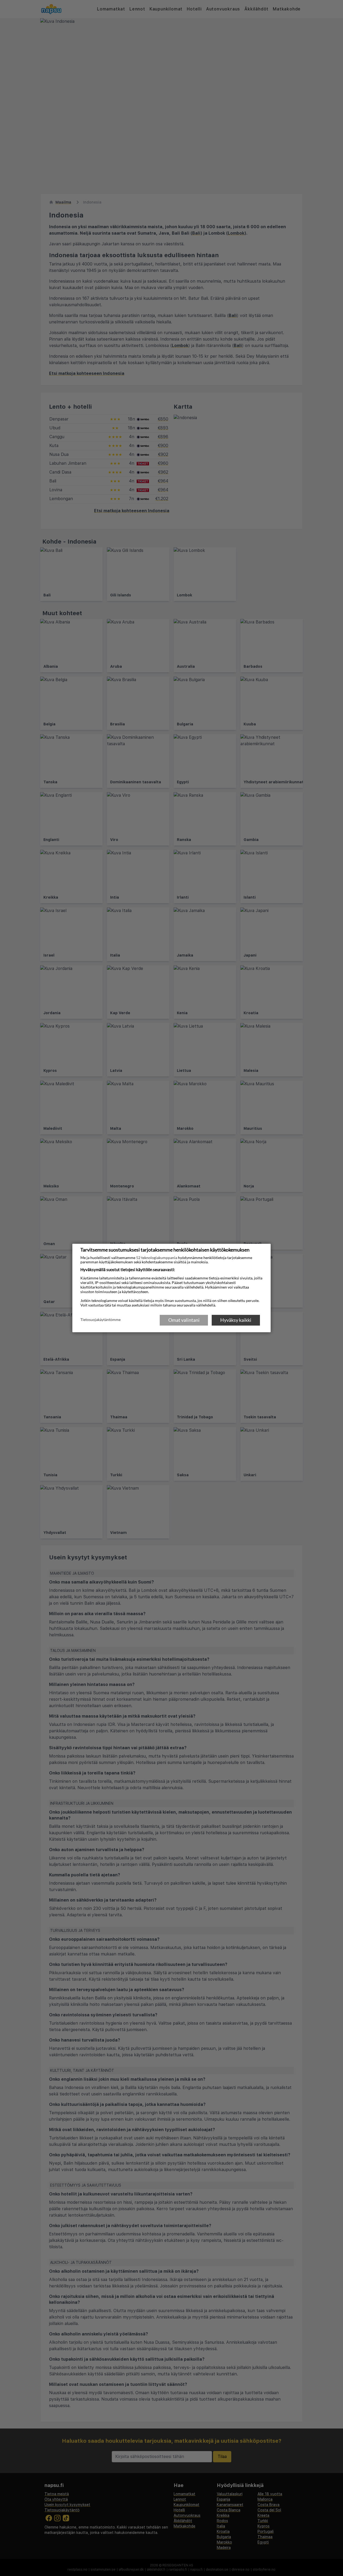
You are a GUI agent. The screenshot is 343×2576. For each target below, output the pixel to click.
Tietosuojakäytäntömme (100, 1320)
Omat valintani (184, 1320)
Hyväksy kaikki (236, 1320)
